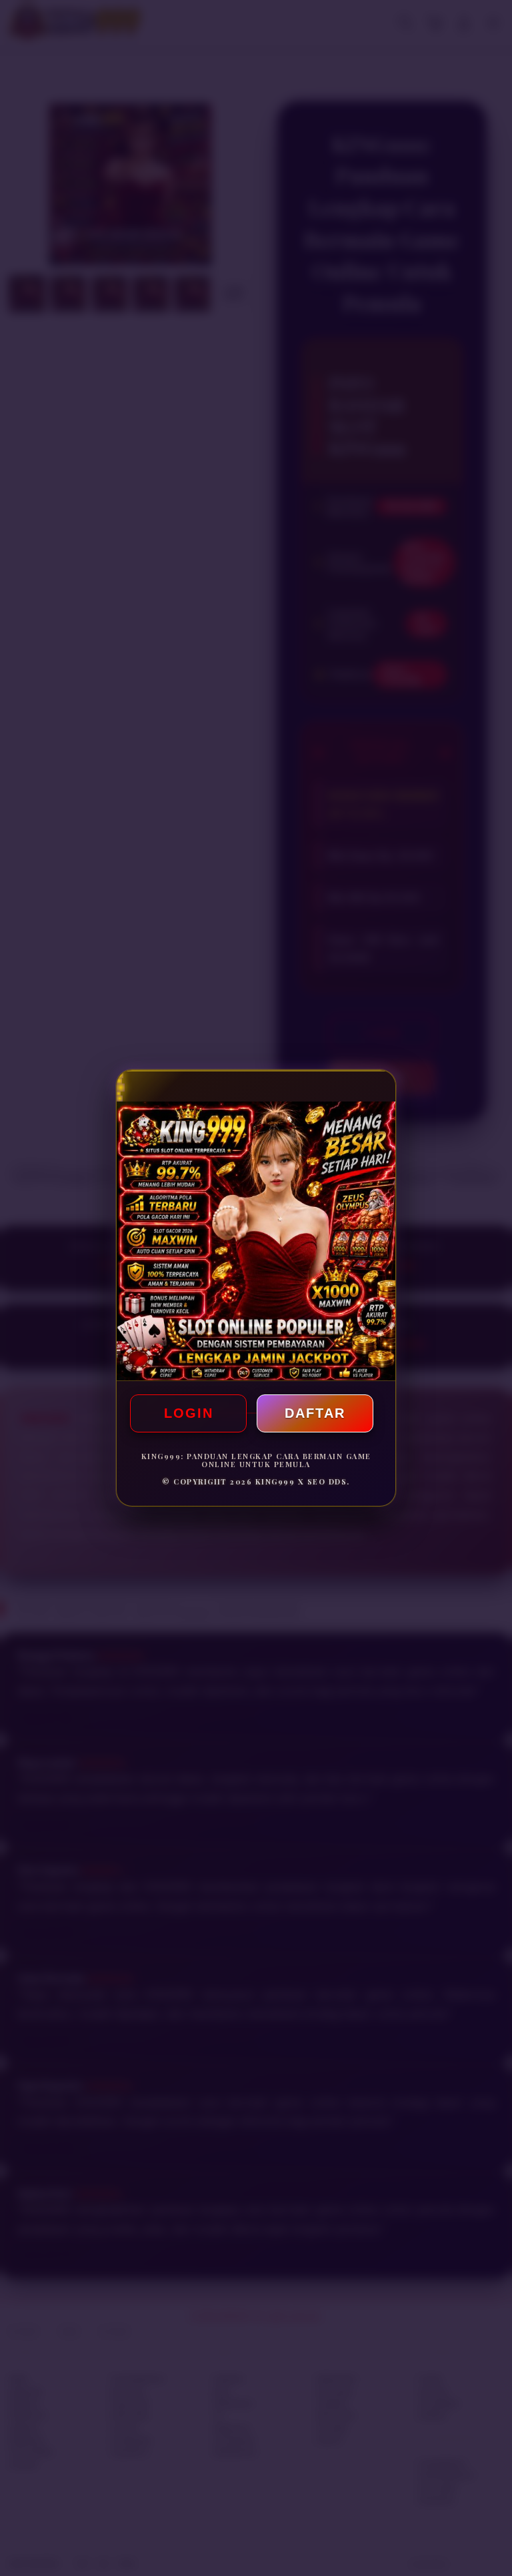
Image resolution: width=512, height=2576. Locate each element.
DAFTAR (315, 1413)
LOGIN (189, 1413)
